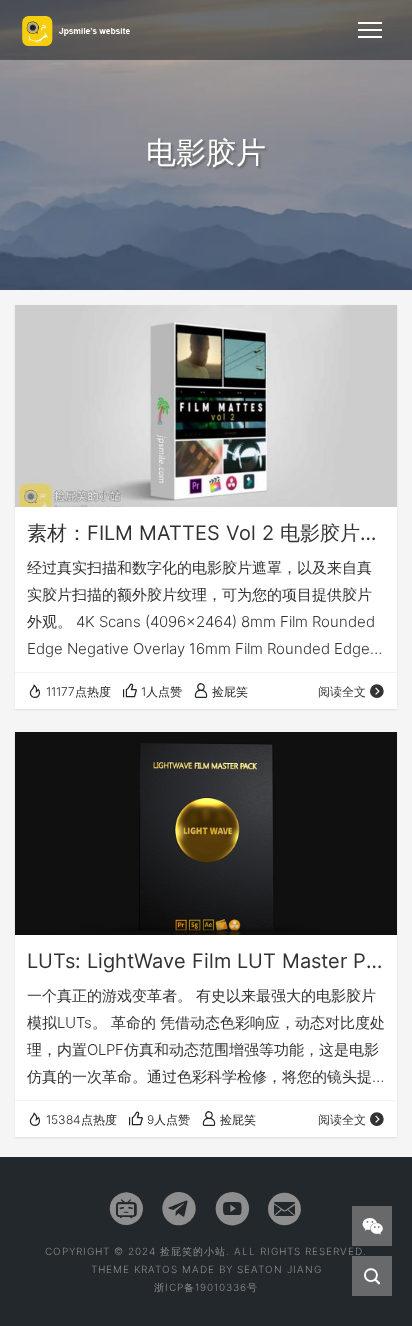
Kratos (156, 1269)
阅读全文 (342, 691)
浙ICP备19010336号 (206, 1287)
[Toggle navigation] (370, 30)
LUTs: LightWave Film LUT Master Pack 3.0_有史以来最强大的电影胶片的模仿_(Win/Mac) (206, 961)
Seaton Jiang (279, 1269)
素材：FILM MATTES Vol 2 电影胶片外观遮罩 (206, 533)
